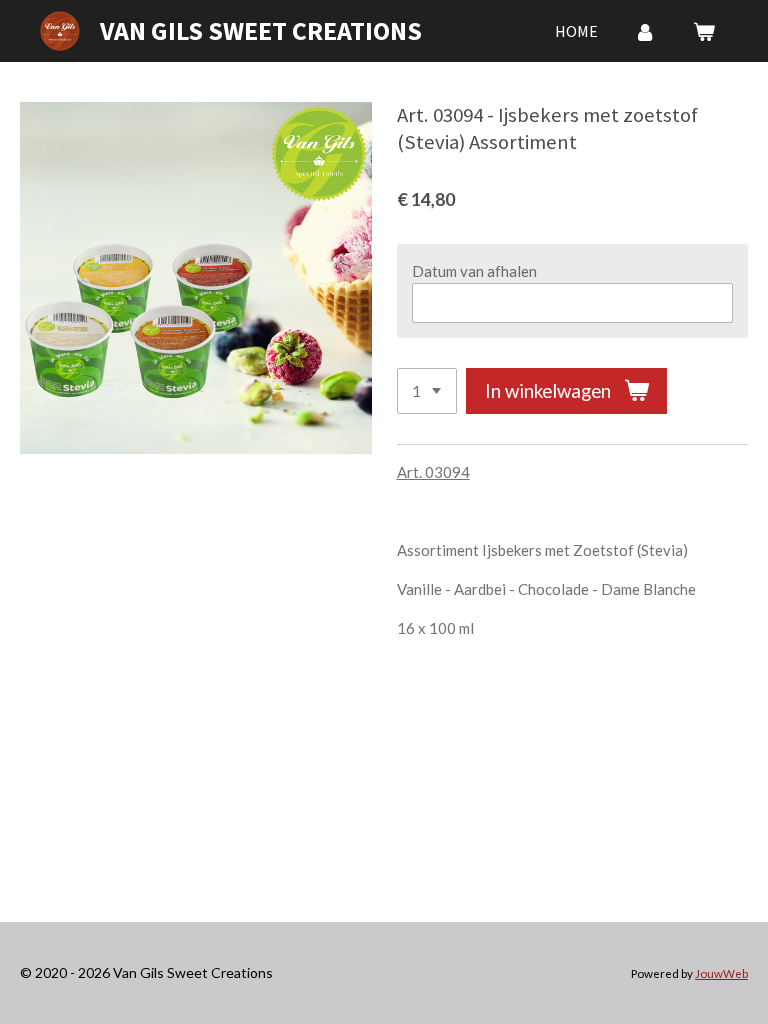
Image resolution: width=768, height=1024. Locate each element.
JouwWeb (721, 973)
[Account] (645, 31)
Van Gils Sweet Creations (261, 30)
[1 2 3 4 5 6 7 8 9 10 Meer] (427, 391)
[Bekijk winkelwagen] (704, 31)
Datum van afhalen (474, 271)
